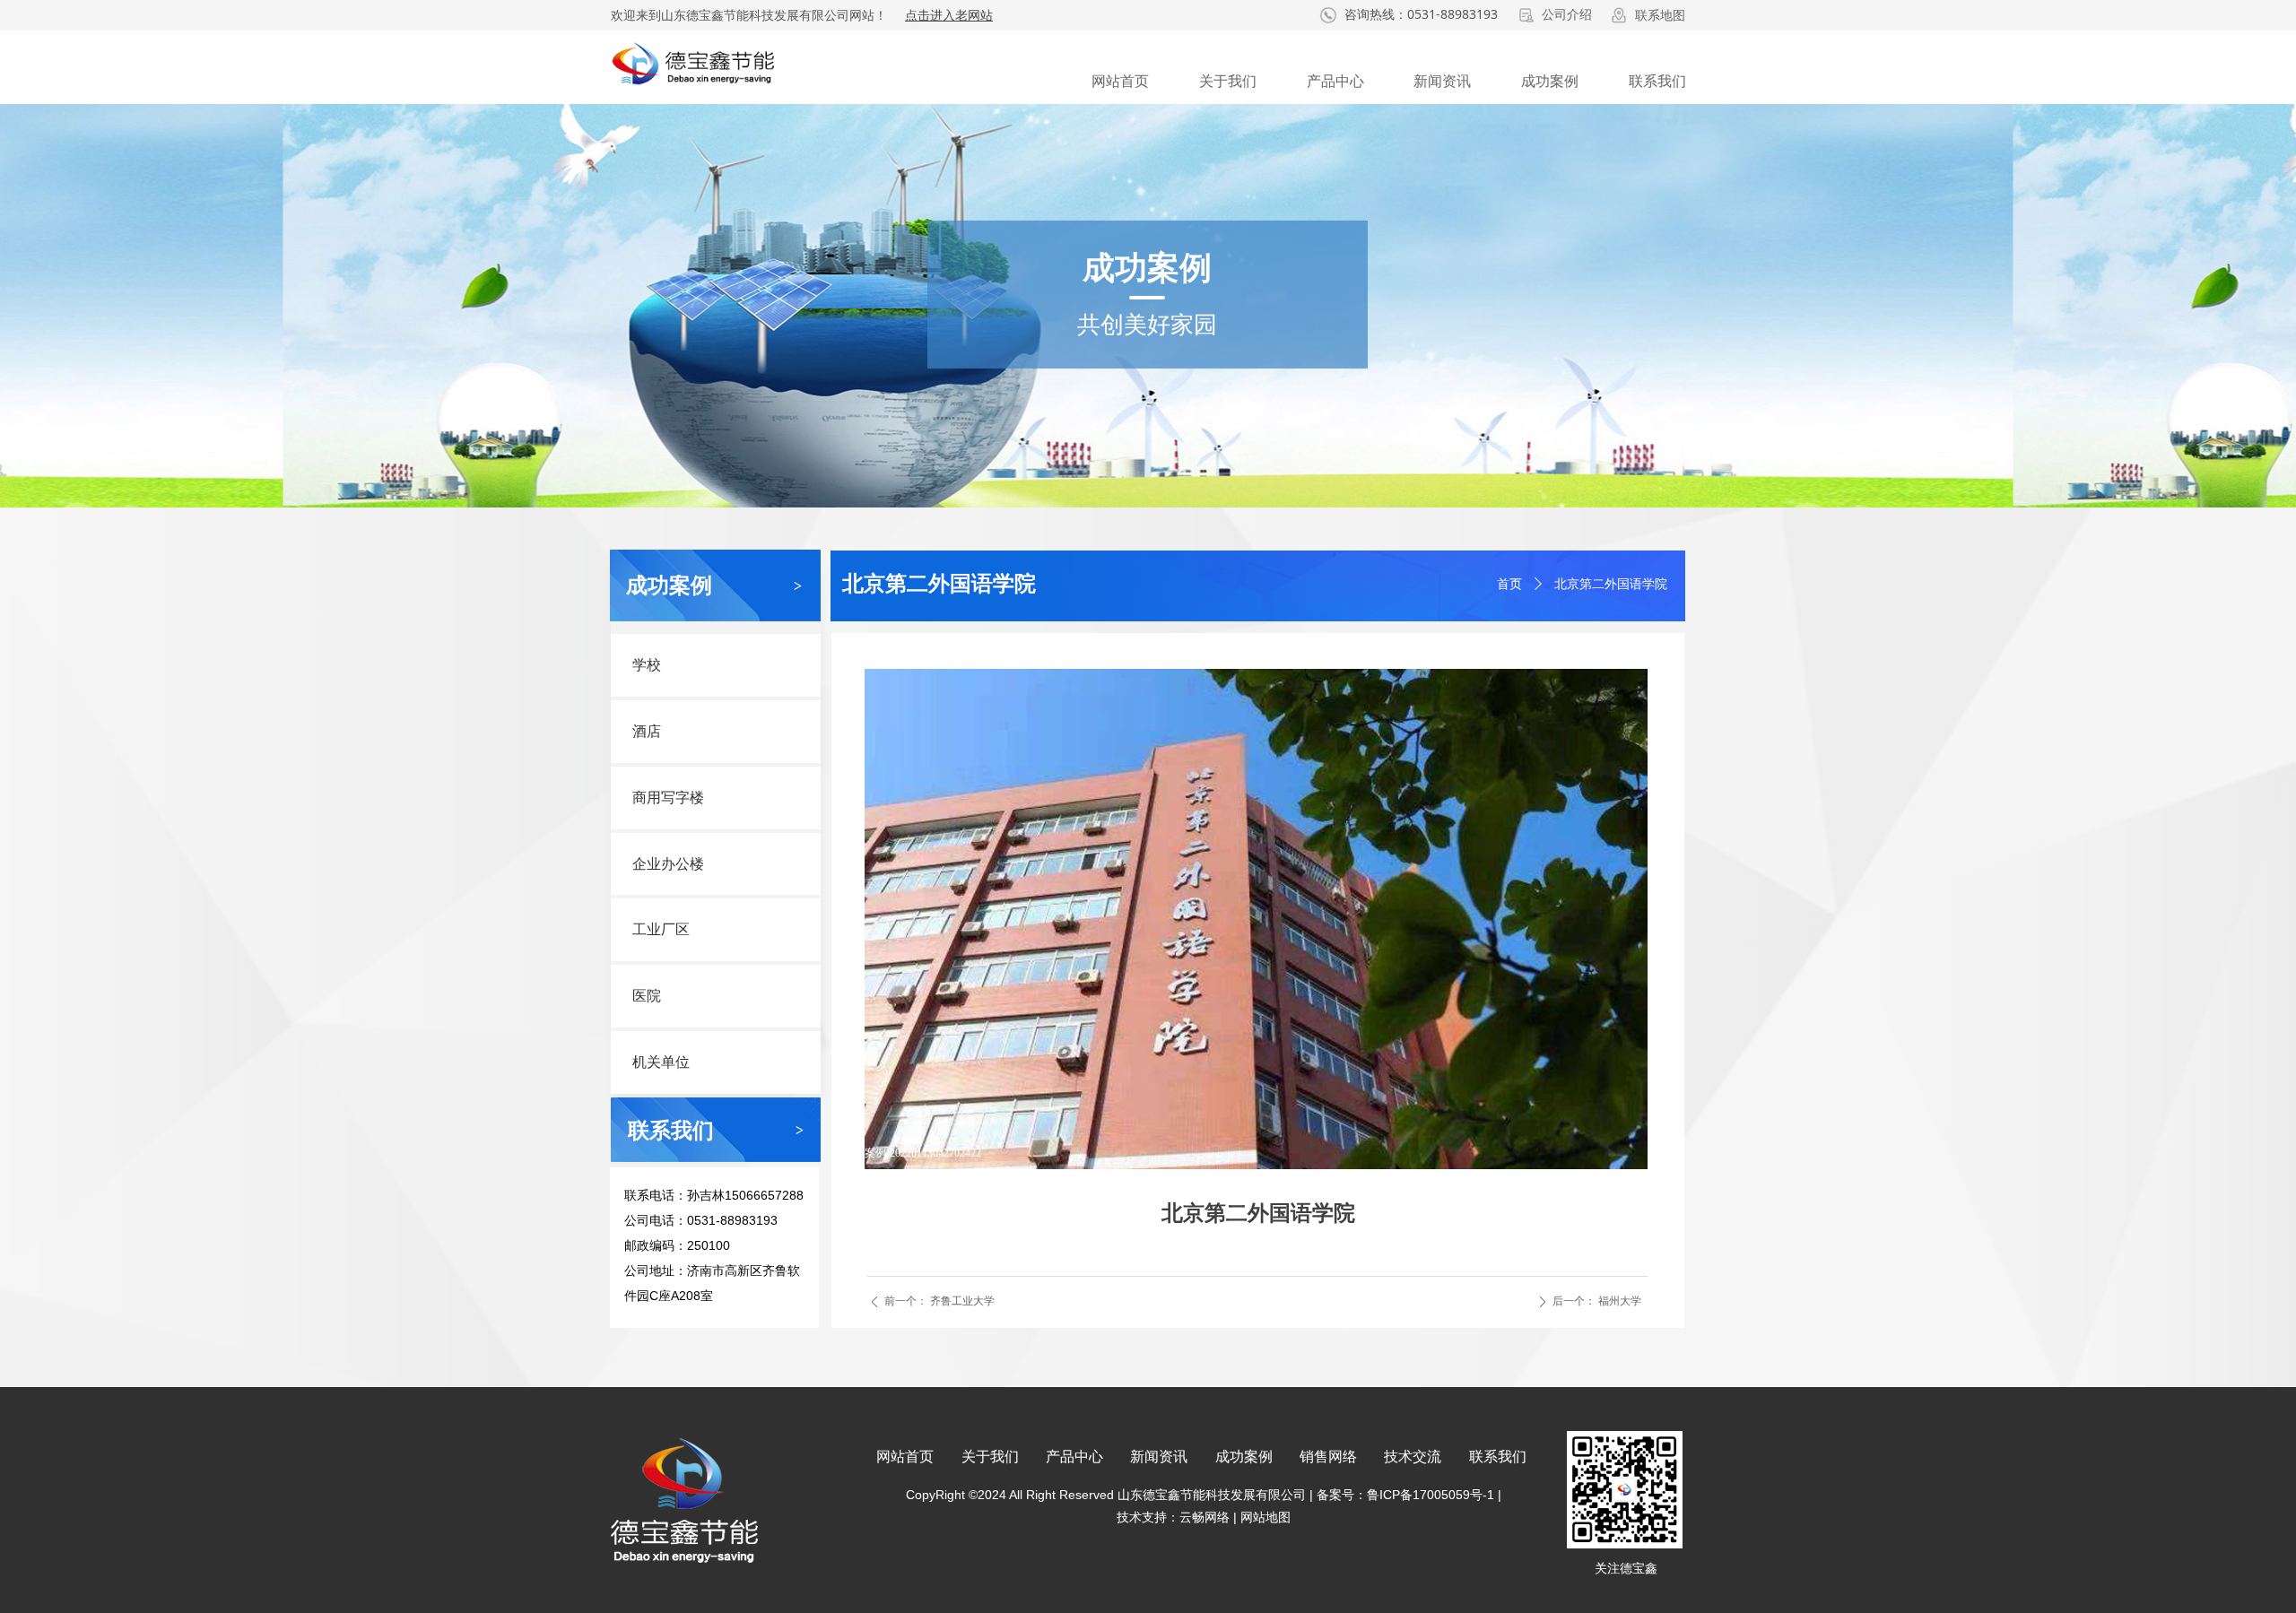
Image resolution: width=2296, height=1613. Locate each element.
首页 (1509, 584)
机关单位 (661, 1062)
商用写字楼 (668, 798)
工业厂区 (661, 929)
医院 (647, 996)
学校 (647, 665)
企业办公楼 (668, 864)
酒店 (647, 731)
